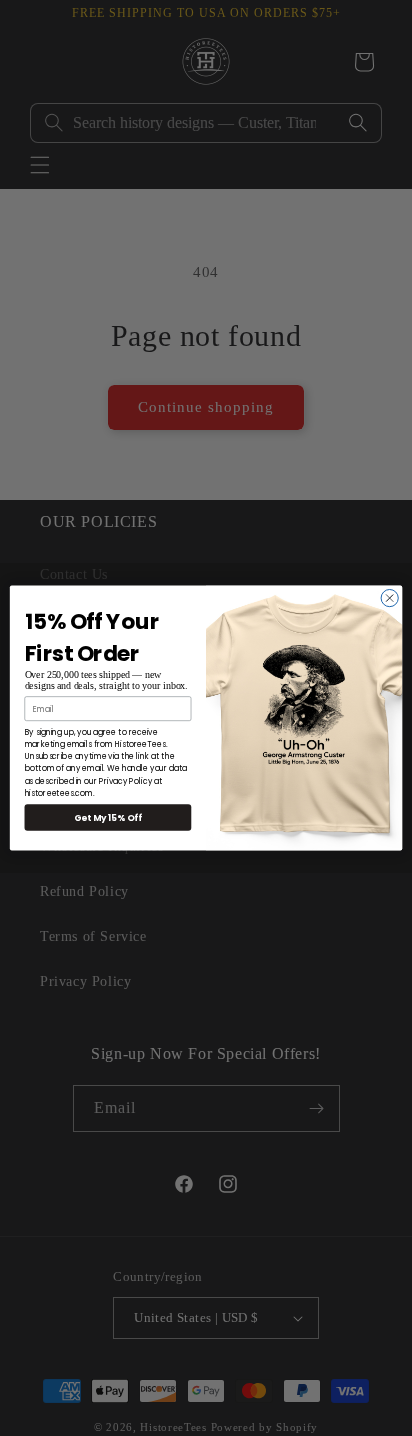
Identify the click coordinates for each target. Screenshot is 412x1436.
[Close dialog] (389, 597)
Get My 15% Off (108, 817)
